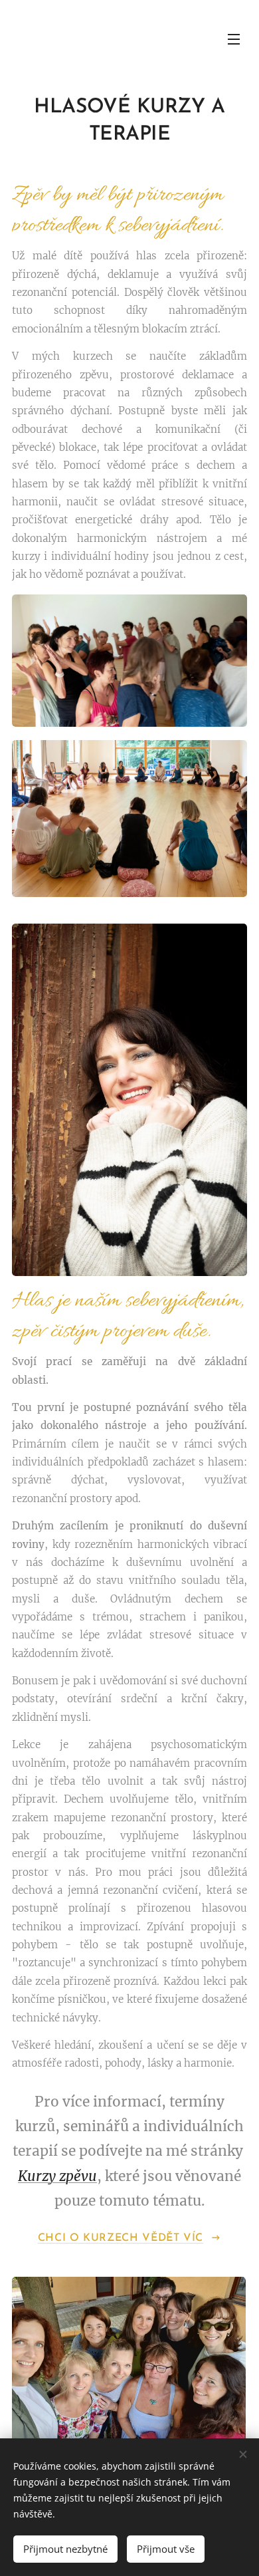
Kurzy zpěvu (57, 2176)
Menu (234, 39)
